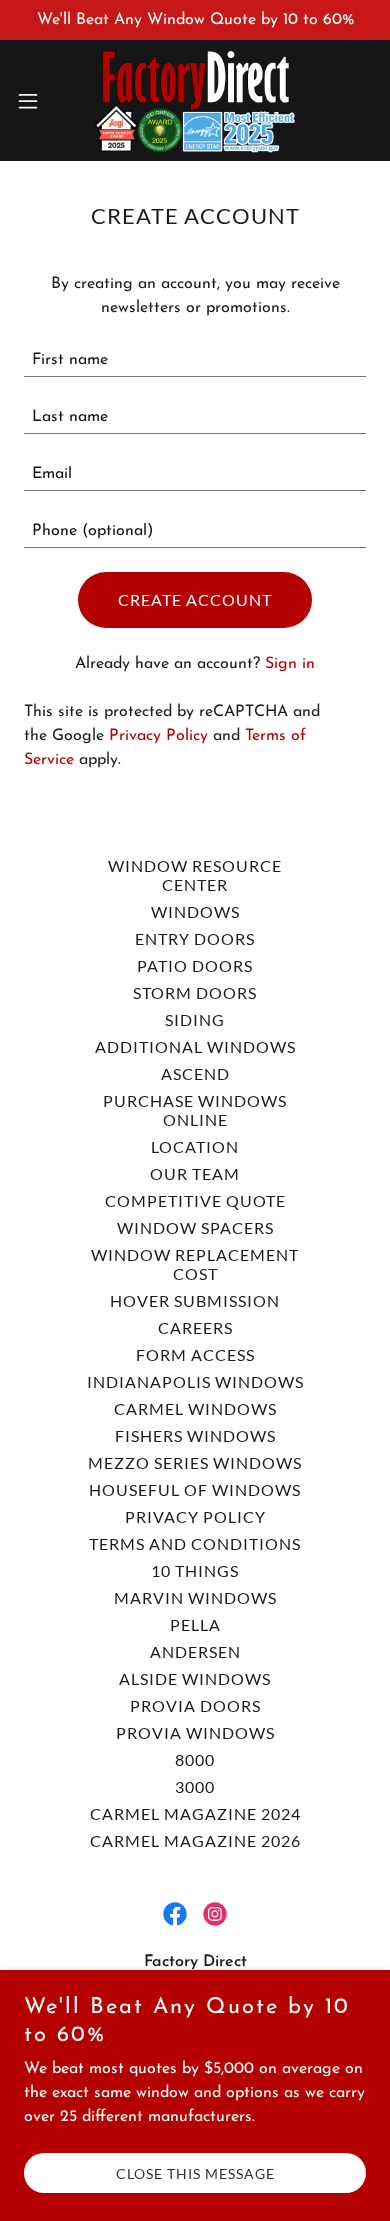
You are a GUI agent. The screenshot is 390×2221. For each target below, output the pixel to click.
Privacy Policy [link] (158, 736)
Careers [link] (195, 1327)
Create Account (195, 599)
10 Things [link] (195, 1570)
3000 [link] (195, 1786)
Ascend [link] (195, 1073)
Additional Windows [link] (195, 1046)
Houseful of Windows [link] (195, 1489)
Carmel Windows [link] (195, 1408)
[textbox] (195, 360)
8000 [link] (195, 1759)
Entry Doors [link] (195, 938)
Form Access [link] (195, 1354)
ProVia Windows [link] (195, 1732)
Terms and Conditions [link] (195, 1543)
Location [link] (195, 1146)
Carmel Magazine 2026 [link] (195, 1840)
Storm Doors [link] (195, 992)
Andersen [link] (195, 1651)
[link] (194, 100)
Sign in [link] (290, 664)
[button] (36, 101)
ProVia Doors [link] (195, 1705)
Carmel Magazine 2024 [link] (195, 1813)
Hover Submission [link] (195, 1300)
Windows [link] (195, 911)
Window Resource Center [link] (195, 875)
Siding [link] (195, 1019)
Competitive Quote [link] (195, 1200)
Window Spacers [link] (195, 1227)
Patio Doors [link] (195, 965)
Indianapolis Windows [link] (195, 1381)
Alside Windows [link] (195, 1678)
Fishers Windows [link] (195, 1435)
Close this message (195, 2173)
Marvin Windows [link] (195, 1597)
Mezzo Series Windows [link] (195, 1462)
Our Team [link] (195, 1173)
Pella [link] (195, 1624)
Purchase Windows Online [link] (195, 1110)
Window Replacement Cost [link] (195, 1264)
